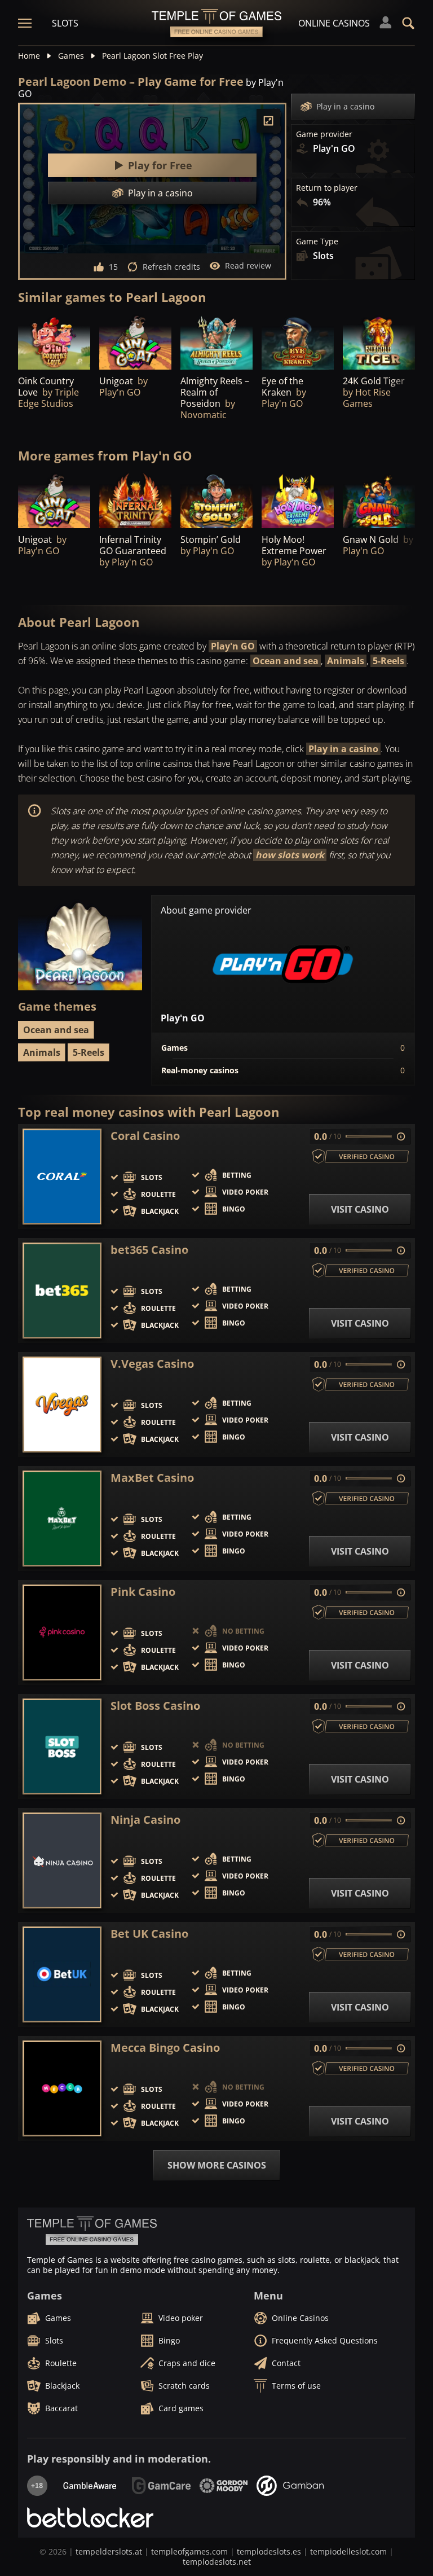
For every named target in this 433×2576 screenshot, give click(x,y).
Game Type (317, 242)
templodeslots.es (269, 2551)
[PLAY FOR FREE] (54, 342)
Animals (346, 661)
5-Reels (388, 661)
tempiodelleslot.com (348, 2551)
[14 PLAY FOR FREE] (216, 342)
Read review (248, 266)
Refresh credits (171, 267)
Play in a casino (345, 106)
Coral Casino (145, 1136)
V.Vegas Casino (152, 1364)
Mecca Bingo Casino (165, 2048)
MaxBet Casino (152, 1478)
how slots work (290, 855)
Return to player (327, 188)
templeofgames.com (189, 2551)
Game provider (324, 134)
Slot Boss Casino (155, 1706)
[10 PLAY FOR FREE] (135, 501)
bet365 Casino (149, 1250)
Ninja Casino (145, 1820)
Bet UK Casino (149, 1934)
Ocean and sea (286, 661)
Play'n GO (233, 646)
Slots (65, 23)
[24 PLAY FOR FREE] (298, 342)
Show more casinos (217, 2165)
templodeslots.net (217, 2562)
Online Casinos (334, 23)
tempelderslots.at (109, 2551)
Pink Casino (143, 1592)
